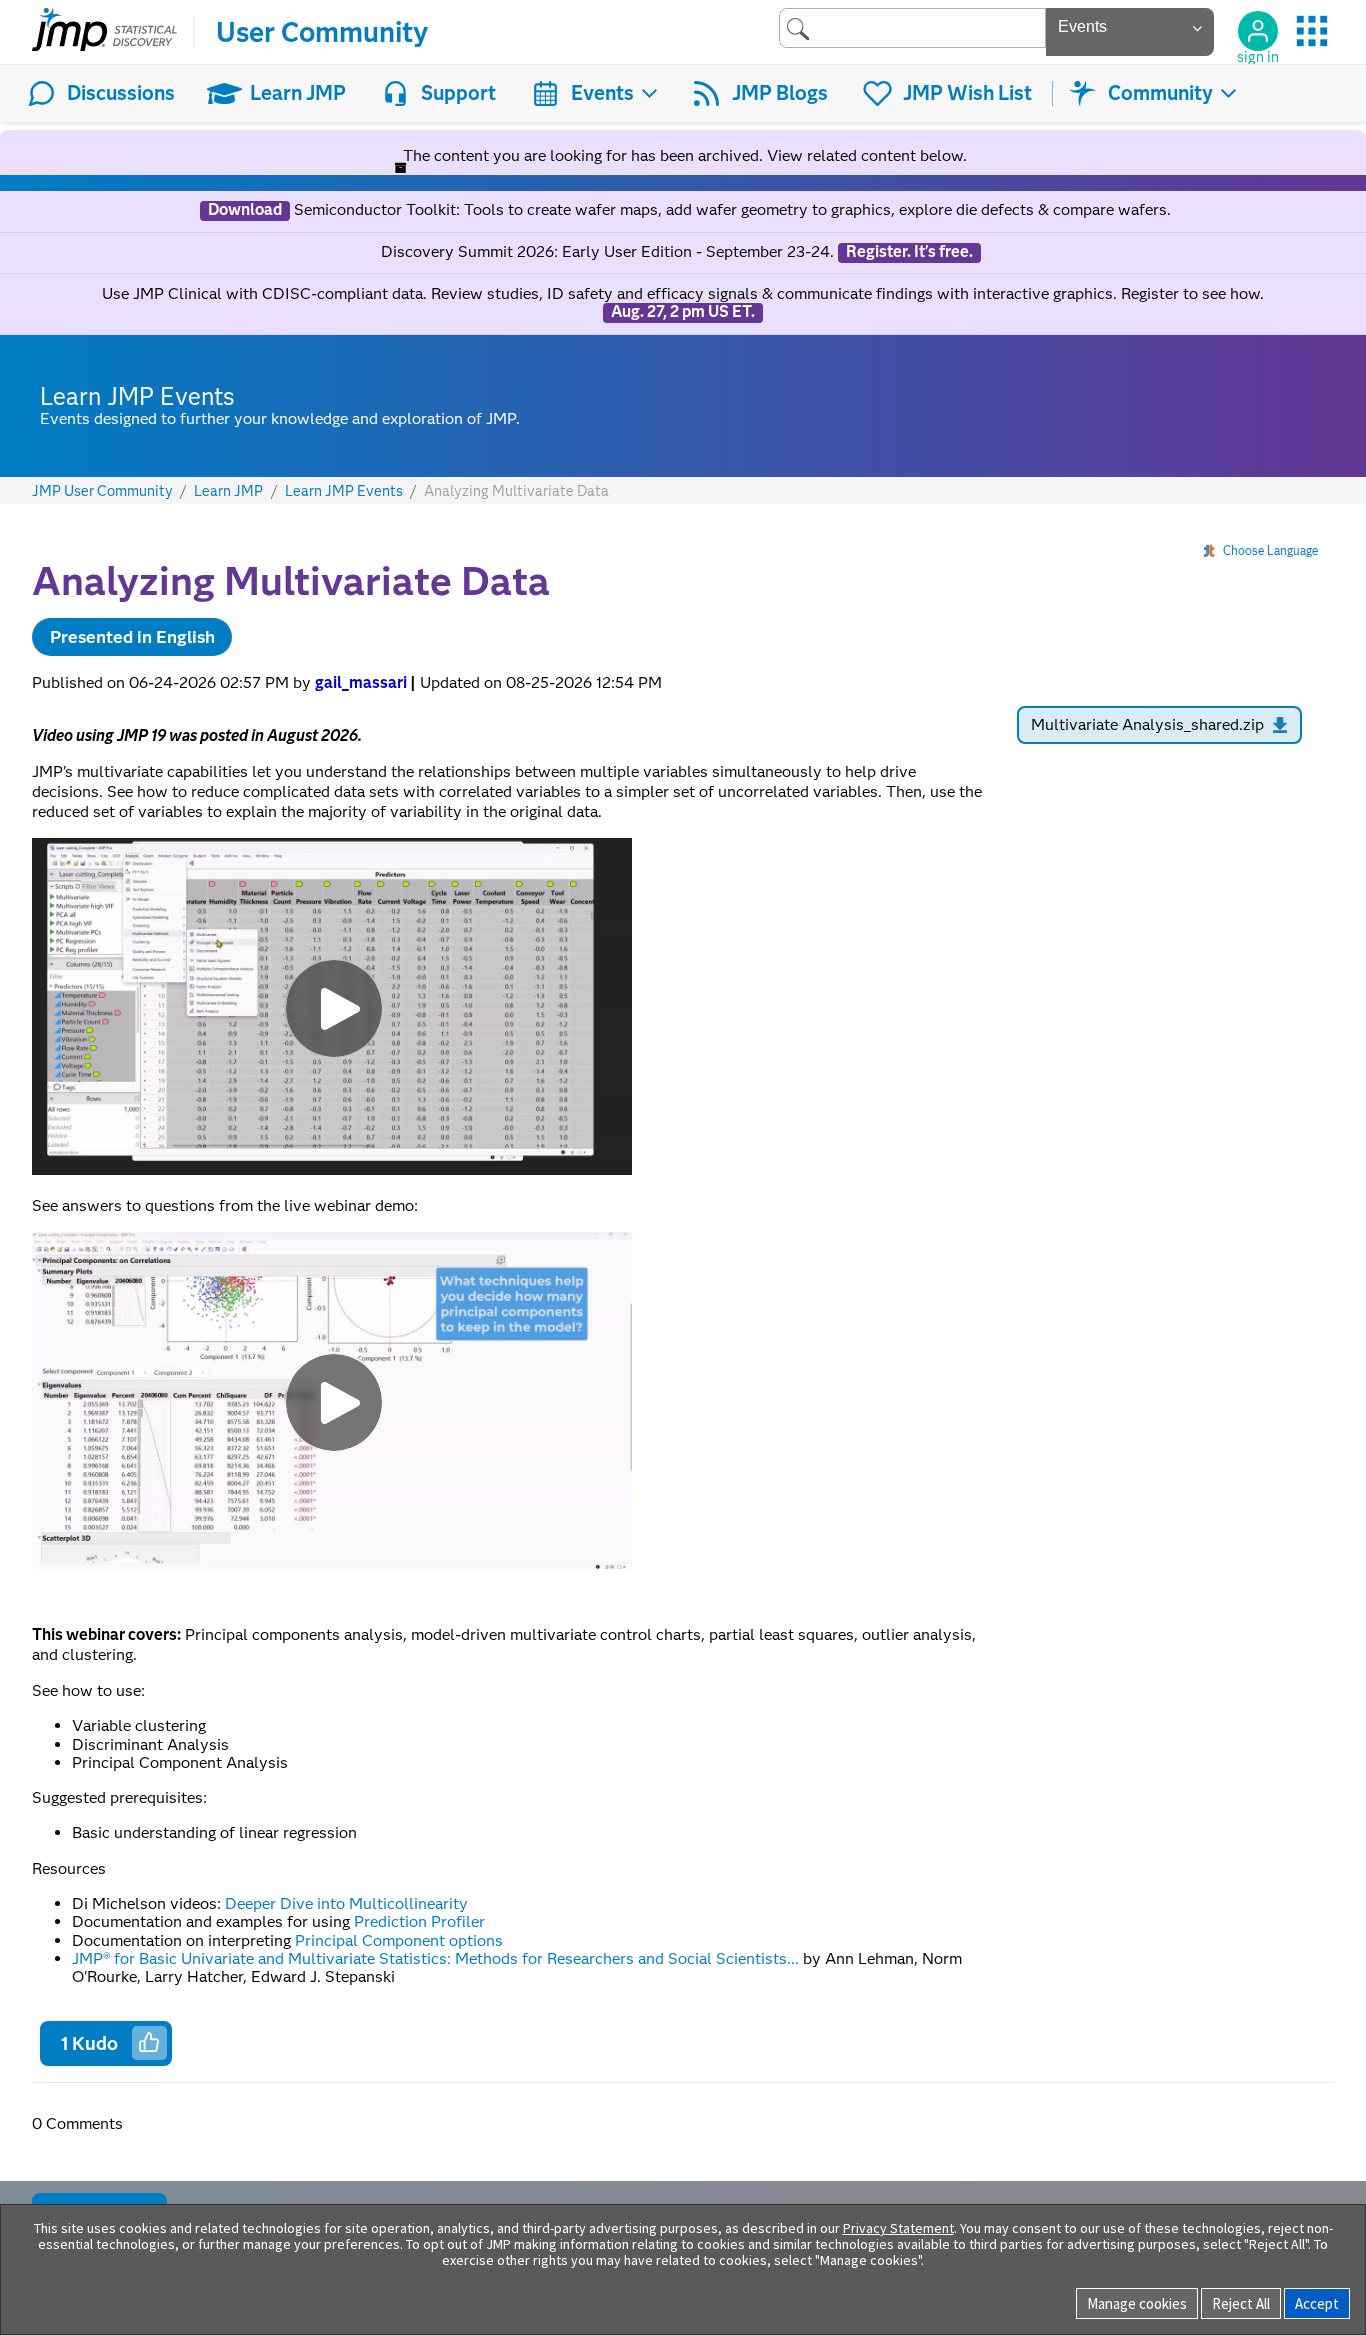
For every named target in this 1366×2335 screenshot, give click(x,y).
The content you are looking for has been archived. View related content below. (683, 155)
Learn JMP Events (344, 491)
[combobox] (912, 27)
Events (602, 93)
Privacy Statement (898, 2228)
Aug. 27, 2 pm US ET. (683, 312)
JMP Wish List (967, 93)
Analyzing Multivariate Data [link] (516, 491)
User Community (322, 32)
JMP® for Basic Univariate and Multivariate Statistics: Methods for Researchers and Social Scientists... (435, 1958)
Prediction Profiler (419, 1921)
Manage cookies (1137, 2303)
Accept (1317, 2303)
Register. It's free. (909, 252)
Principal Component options (399, 1940)
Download (245, 210)
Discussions (121, 93)
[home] (104, 32)
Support (458, 93)
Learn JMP (298, 93)
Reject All (1241, 2303)
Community (1160, 93)
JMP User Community (102, 491)
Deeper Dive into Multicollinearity (344, 1903)
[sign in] (1258, 31)
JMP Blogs (780, 93)
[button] (149, 2042)
